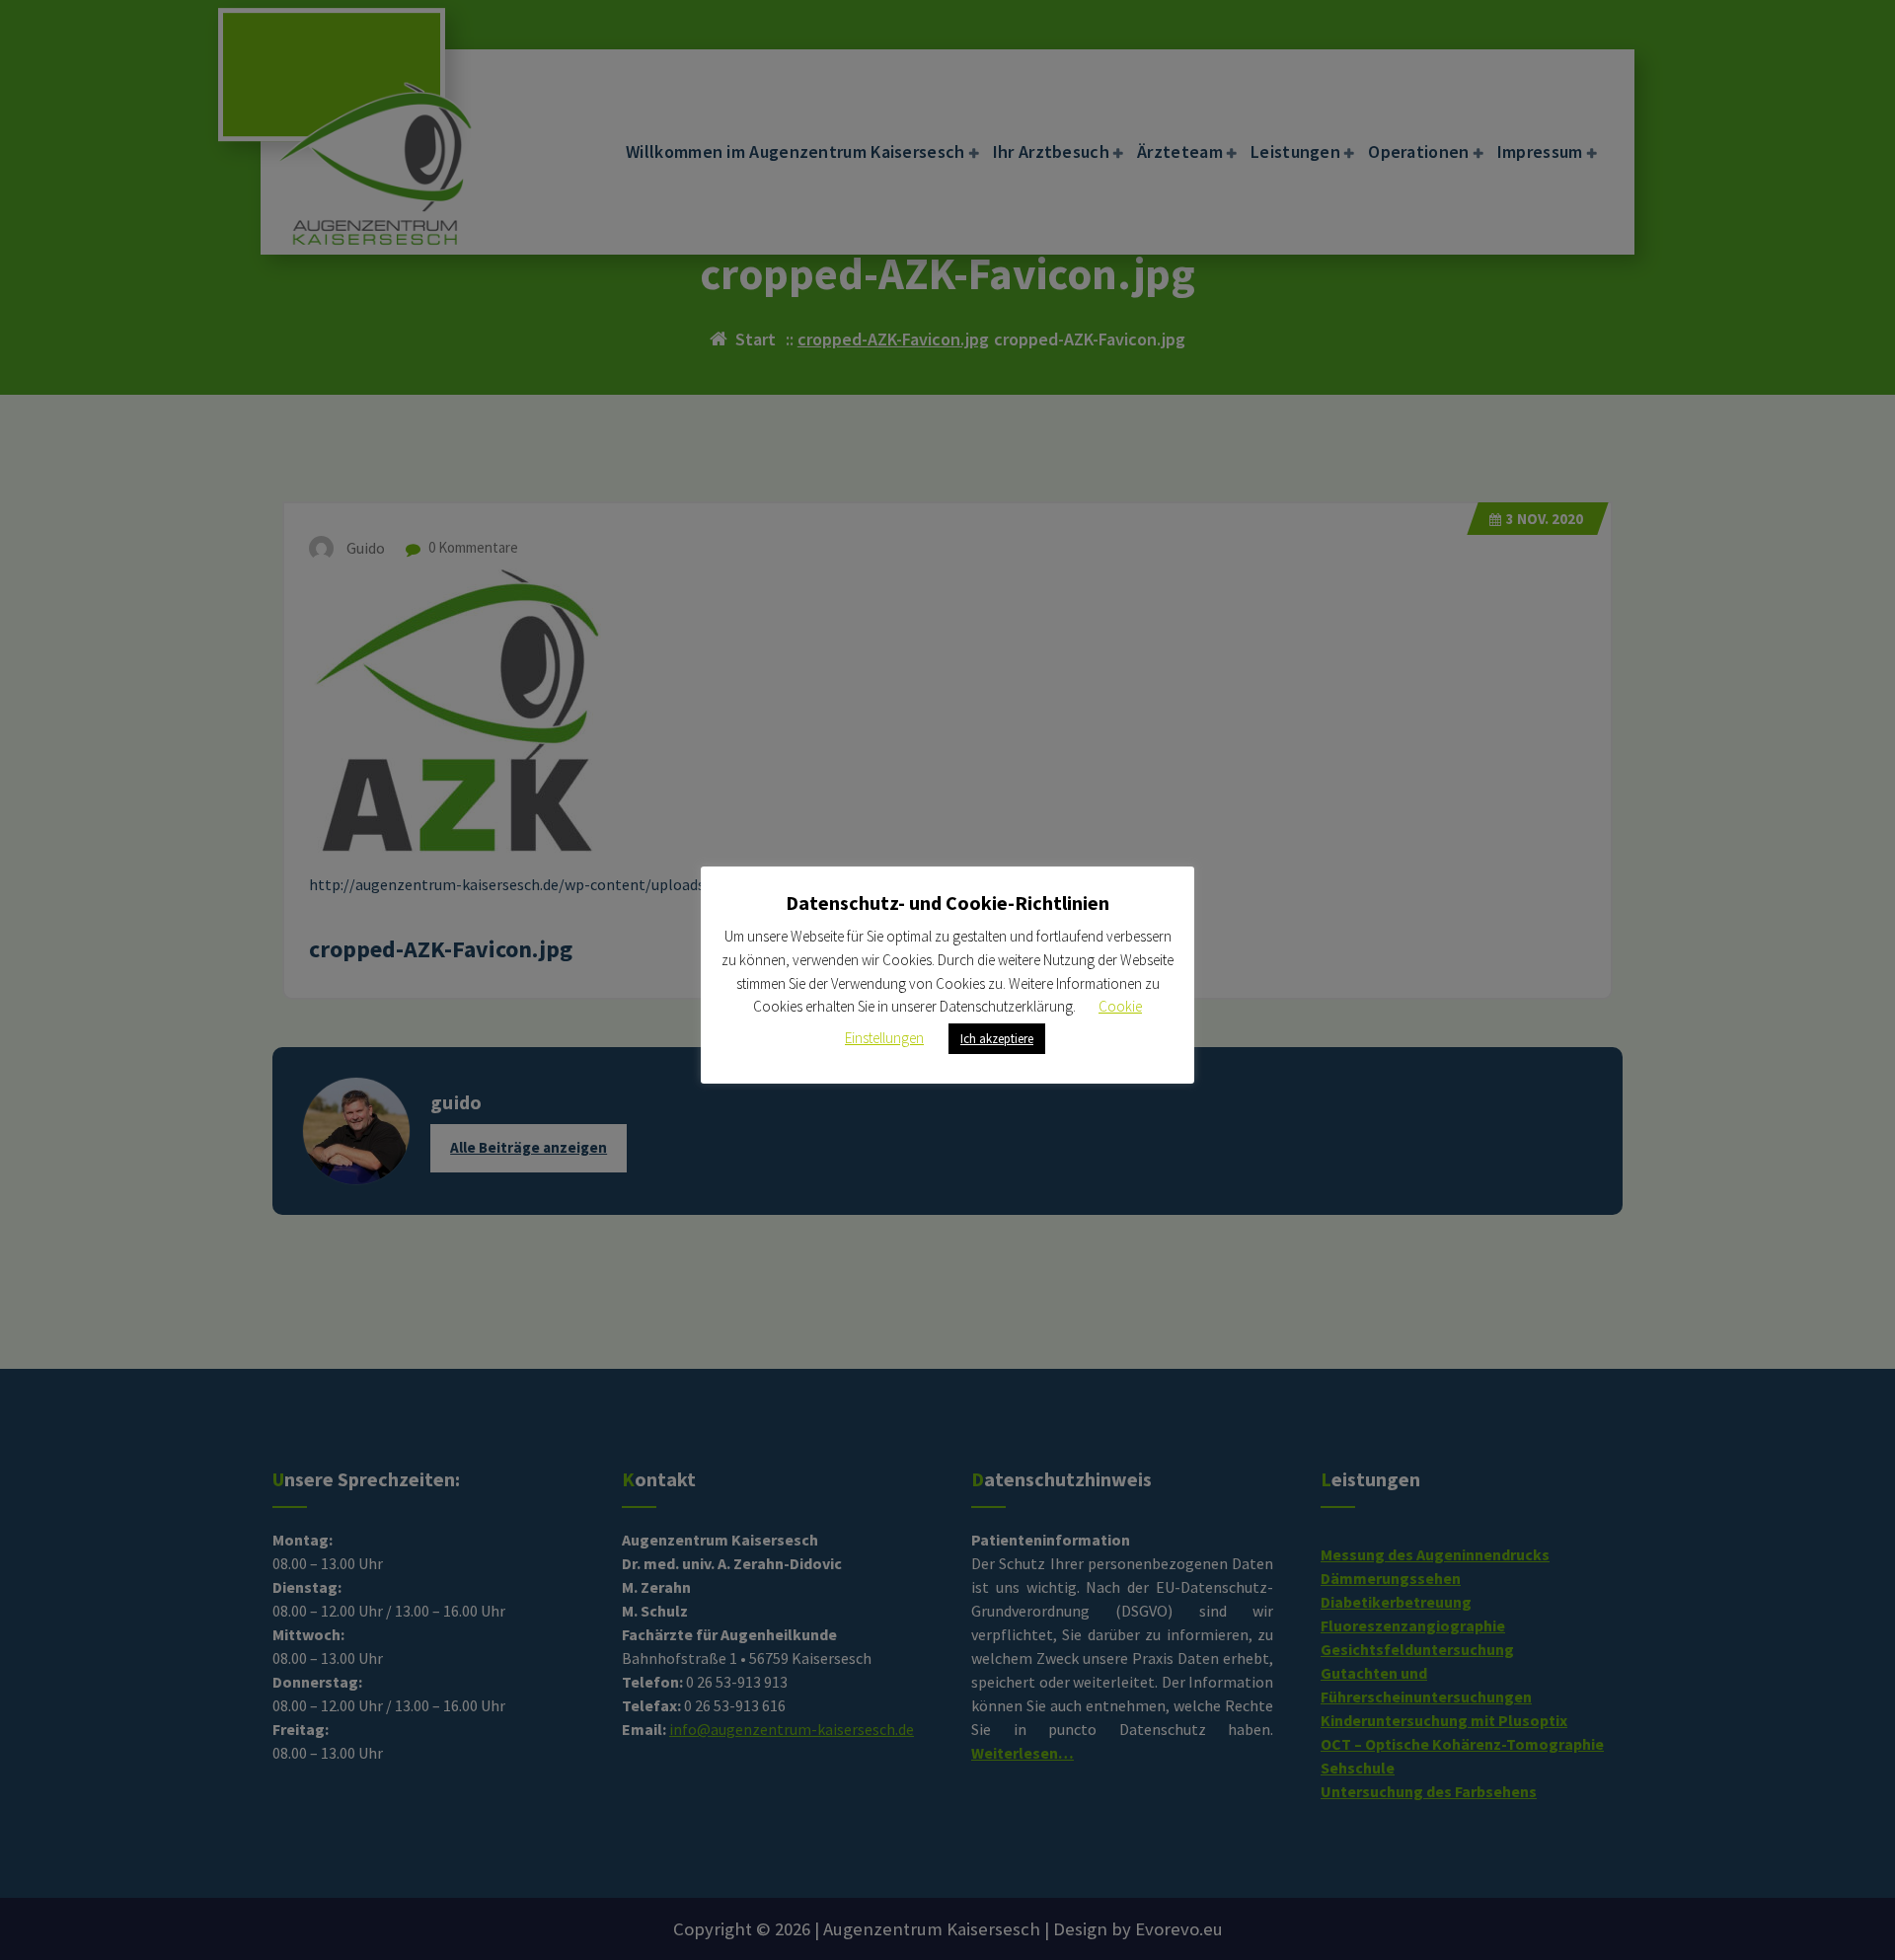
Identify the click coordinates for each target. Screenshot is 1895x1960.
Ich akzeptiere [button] (997, 1039)
